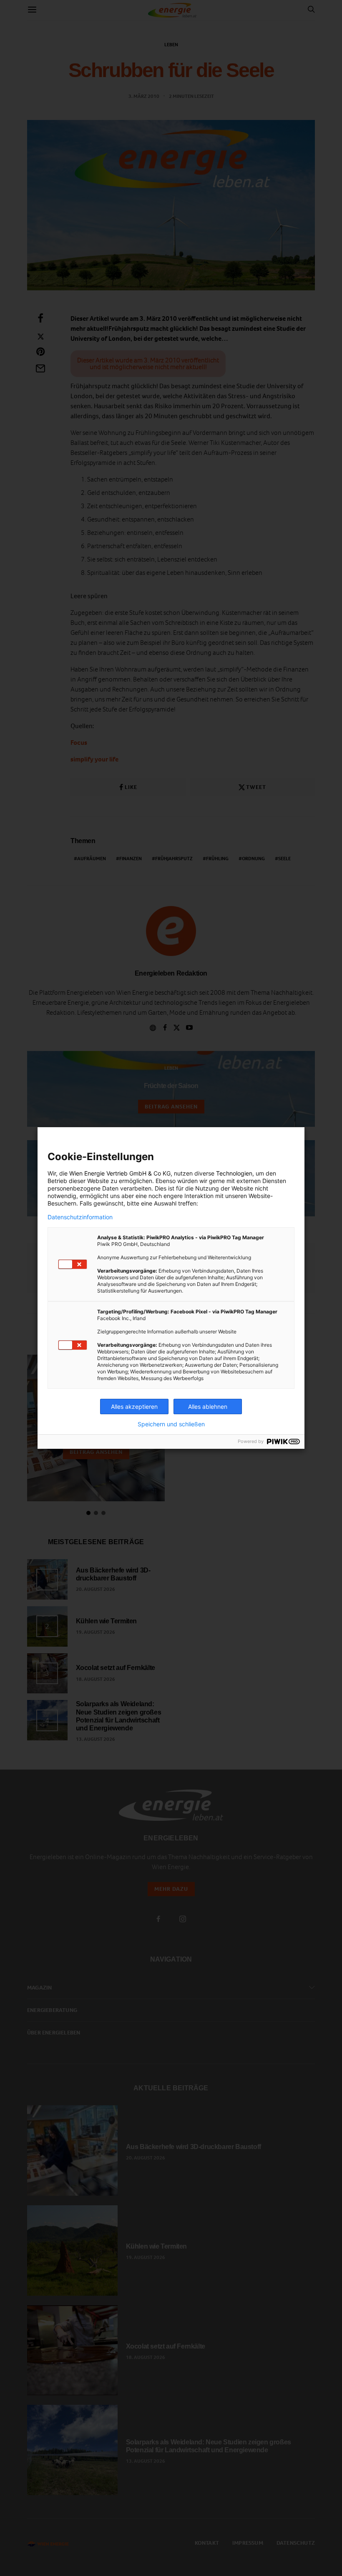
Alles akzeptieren (134, 1407)
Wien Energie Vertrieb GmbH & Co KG (120, 1173)
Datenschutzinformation (80, 1217)
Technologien (234, 1173)
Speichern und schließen (171, 1424)
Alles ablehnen (208, 1407)
